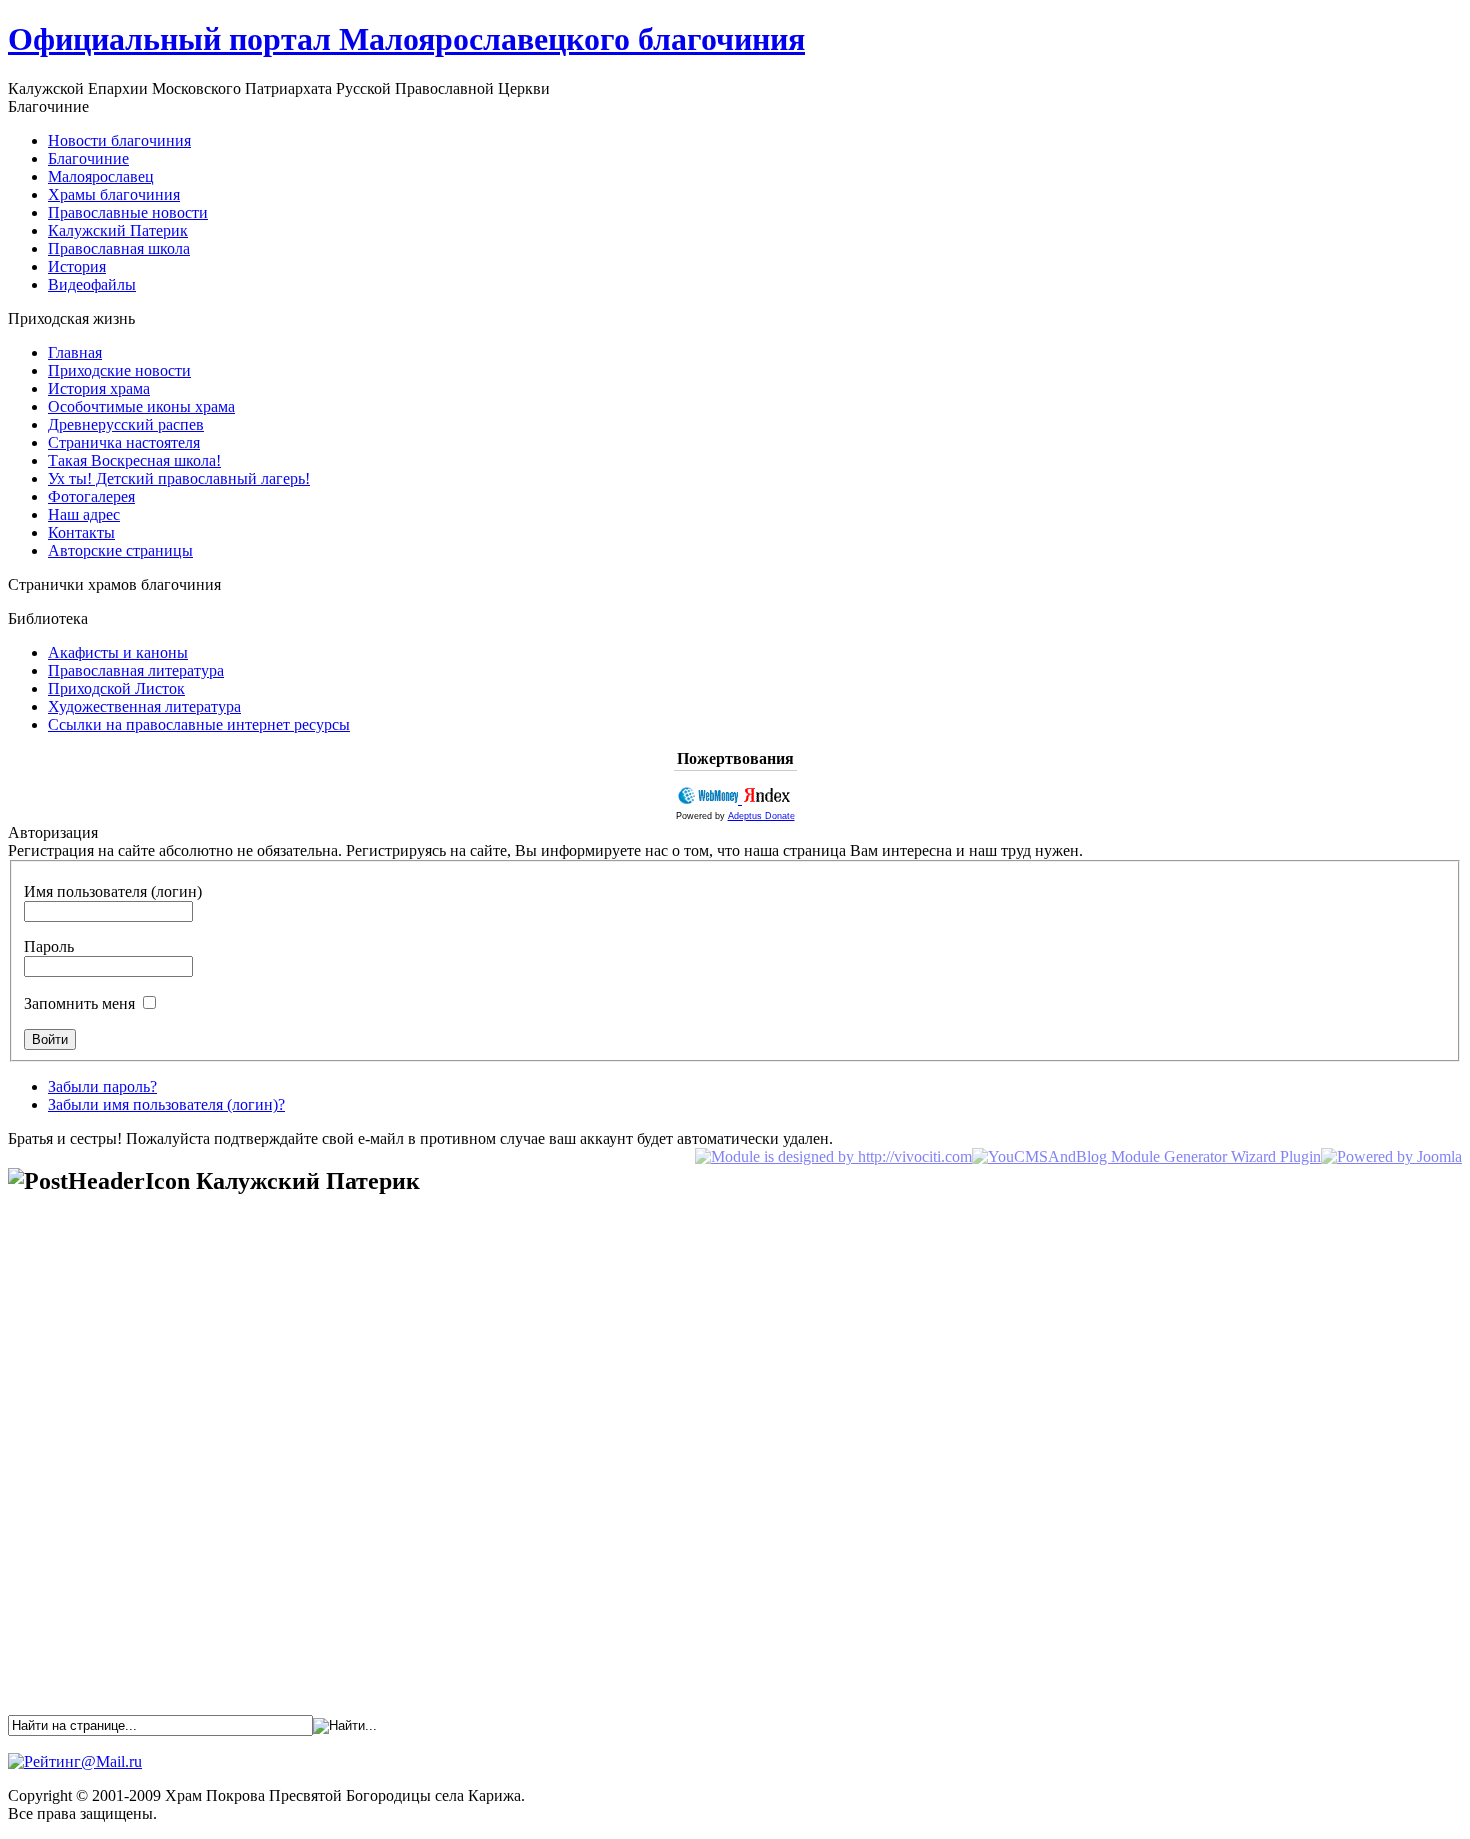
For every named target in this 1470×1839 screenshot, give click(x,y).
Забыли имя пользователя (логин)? (166, 1104)
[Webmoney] (710, 798)
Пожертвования (735, 758)
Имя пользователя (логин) (113, 891)
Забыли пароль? (102, 1086)
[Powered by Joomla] (1391, 1156)
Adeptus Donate (761, 816)
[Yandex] (767, 798)
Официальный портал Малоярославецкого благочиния (406, 39)
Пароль (49, 946)
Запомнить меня (79, 1003)
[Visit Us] (833, 1156)
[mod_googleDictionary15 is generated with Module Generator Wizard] (1146, 1156)
